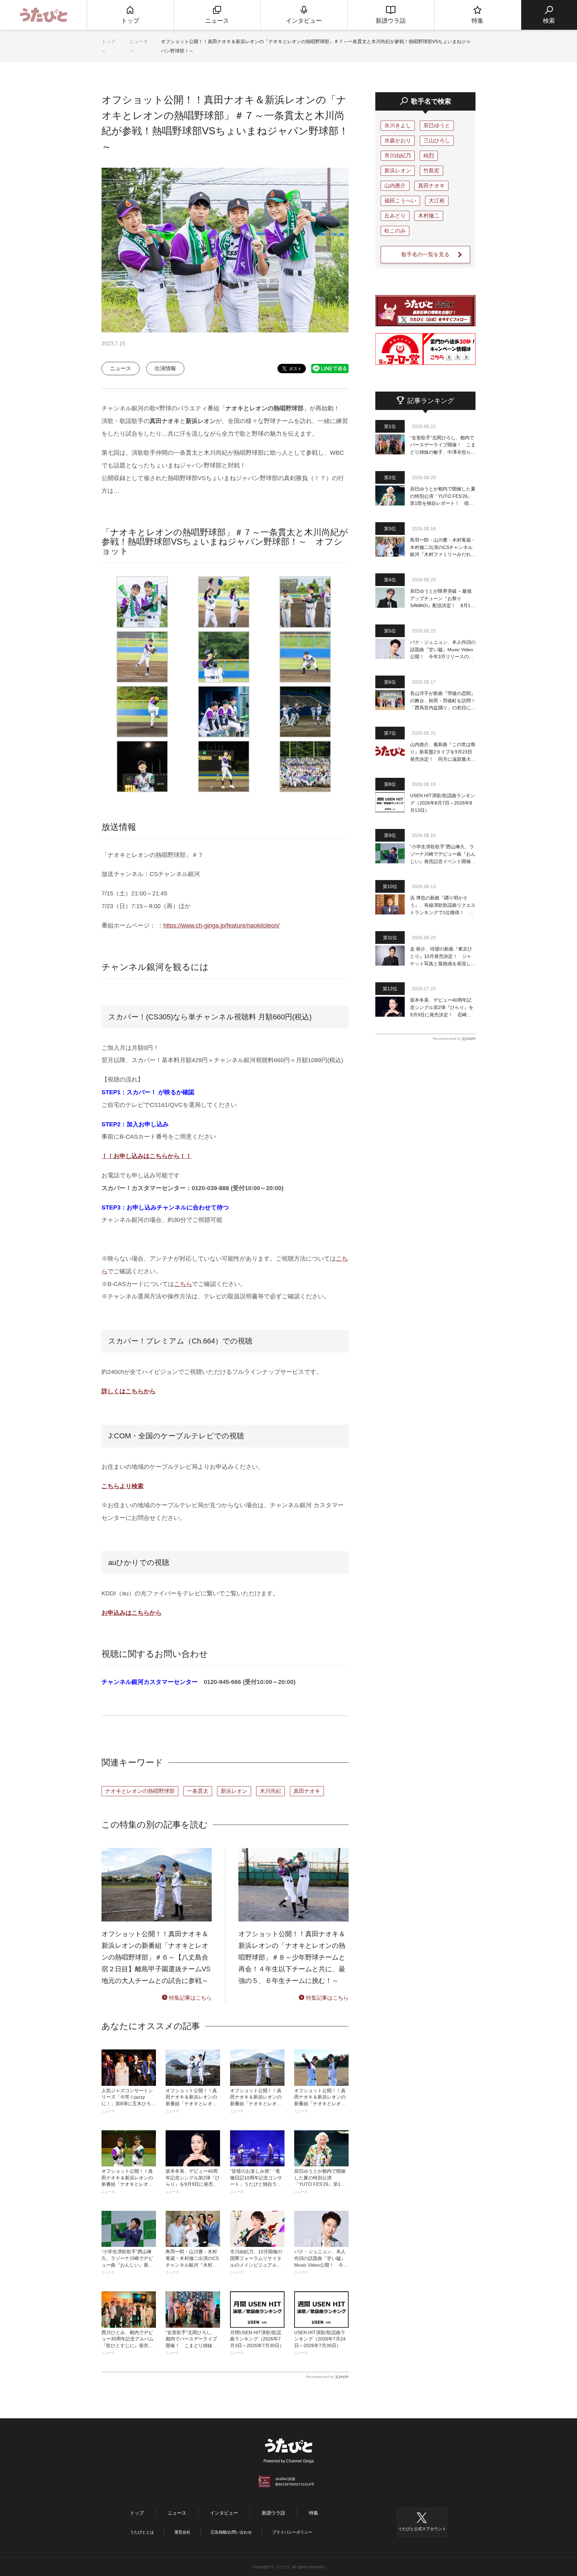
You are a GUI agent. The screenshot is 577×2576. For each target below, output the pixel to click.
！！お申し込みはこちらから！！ (147, 1156)
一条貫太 (198, 1791)
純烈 (429, 156)
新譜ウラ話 (273, 2513)
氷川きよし (398, 125)
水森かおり (398, 140)
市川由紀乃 (398, 156)
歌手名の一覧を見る (425, 254)
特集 (314, 2513)
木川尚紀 (270, 1791)
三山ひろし (437, 140)
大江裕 (437, 201)
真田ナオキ (307, 1791)
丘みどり (395, 216)
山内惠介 (395, 186)
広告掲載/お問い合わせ (231, 2532)
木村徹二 (429, 216)
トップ (109, 41)
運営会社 (182, 2532)
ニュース (139, 41)
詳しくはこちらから (129, 1391)
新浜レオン (234, 1791)
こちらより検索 (123, 1486)
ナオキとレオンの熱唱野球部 (140, 1791)
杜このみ (395, 231)
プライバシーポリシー (292, 2532)
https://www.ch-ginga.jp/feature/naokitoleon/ (221, 925)
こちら (183, 1284)
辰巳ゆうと (437, 125)
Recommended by (320, 2377)
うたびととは (142, 2532)
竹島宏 (431, 171)
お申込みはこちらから (132, 1613)
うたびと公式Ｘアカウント (422, 2529)
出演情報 (165, 368)
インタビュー (224, 2513)
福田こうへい (400, 201)
